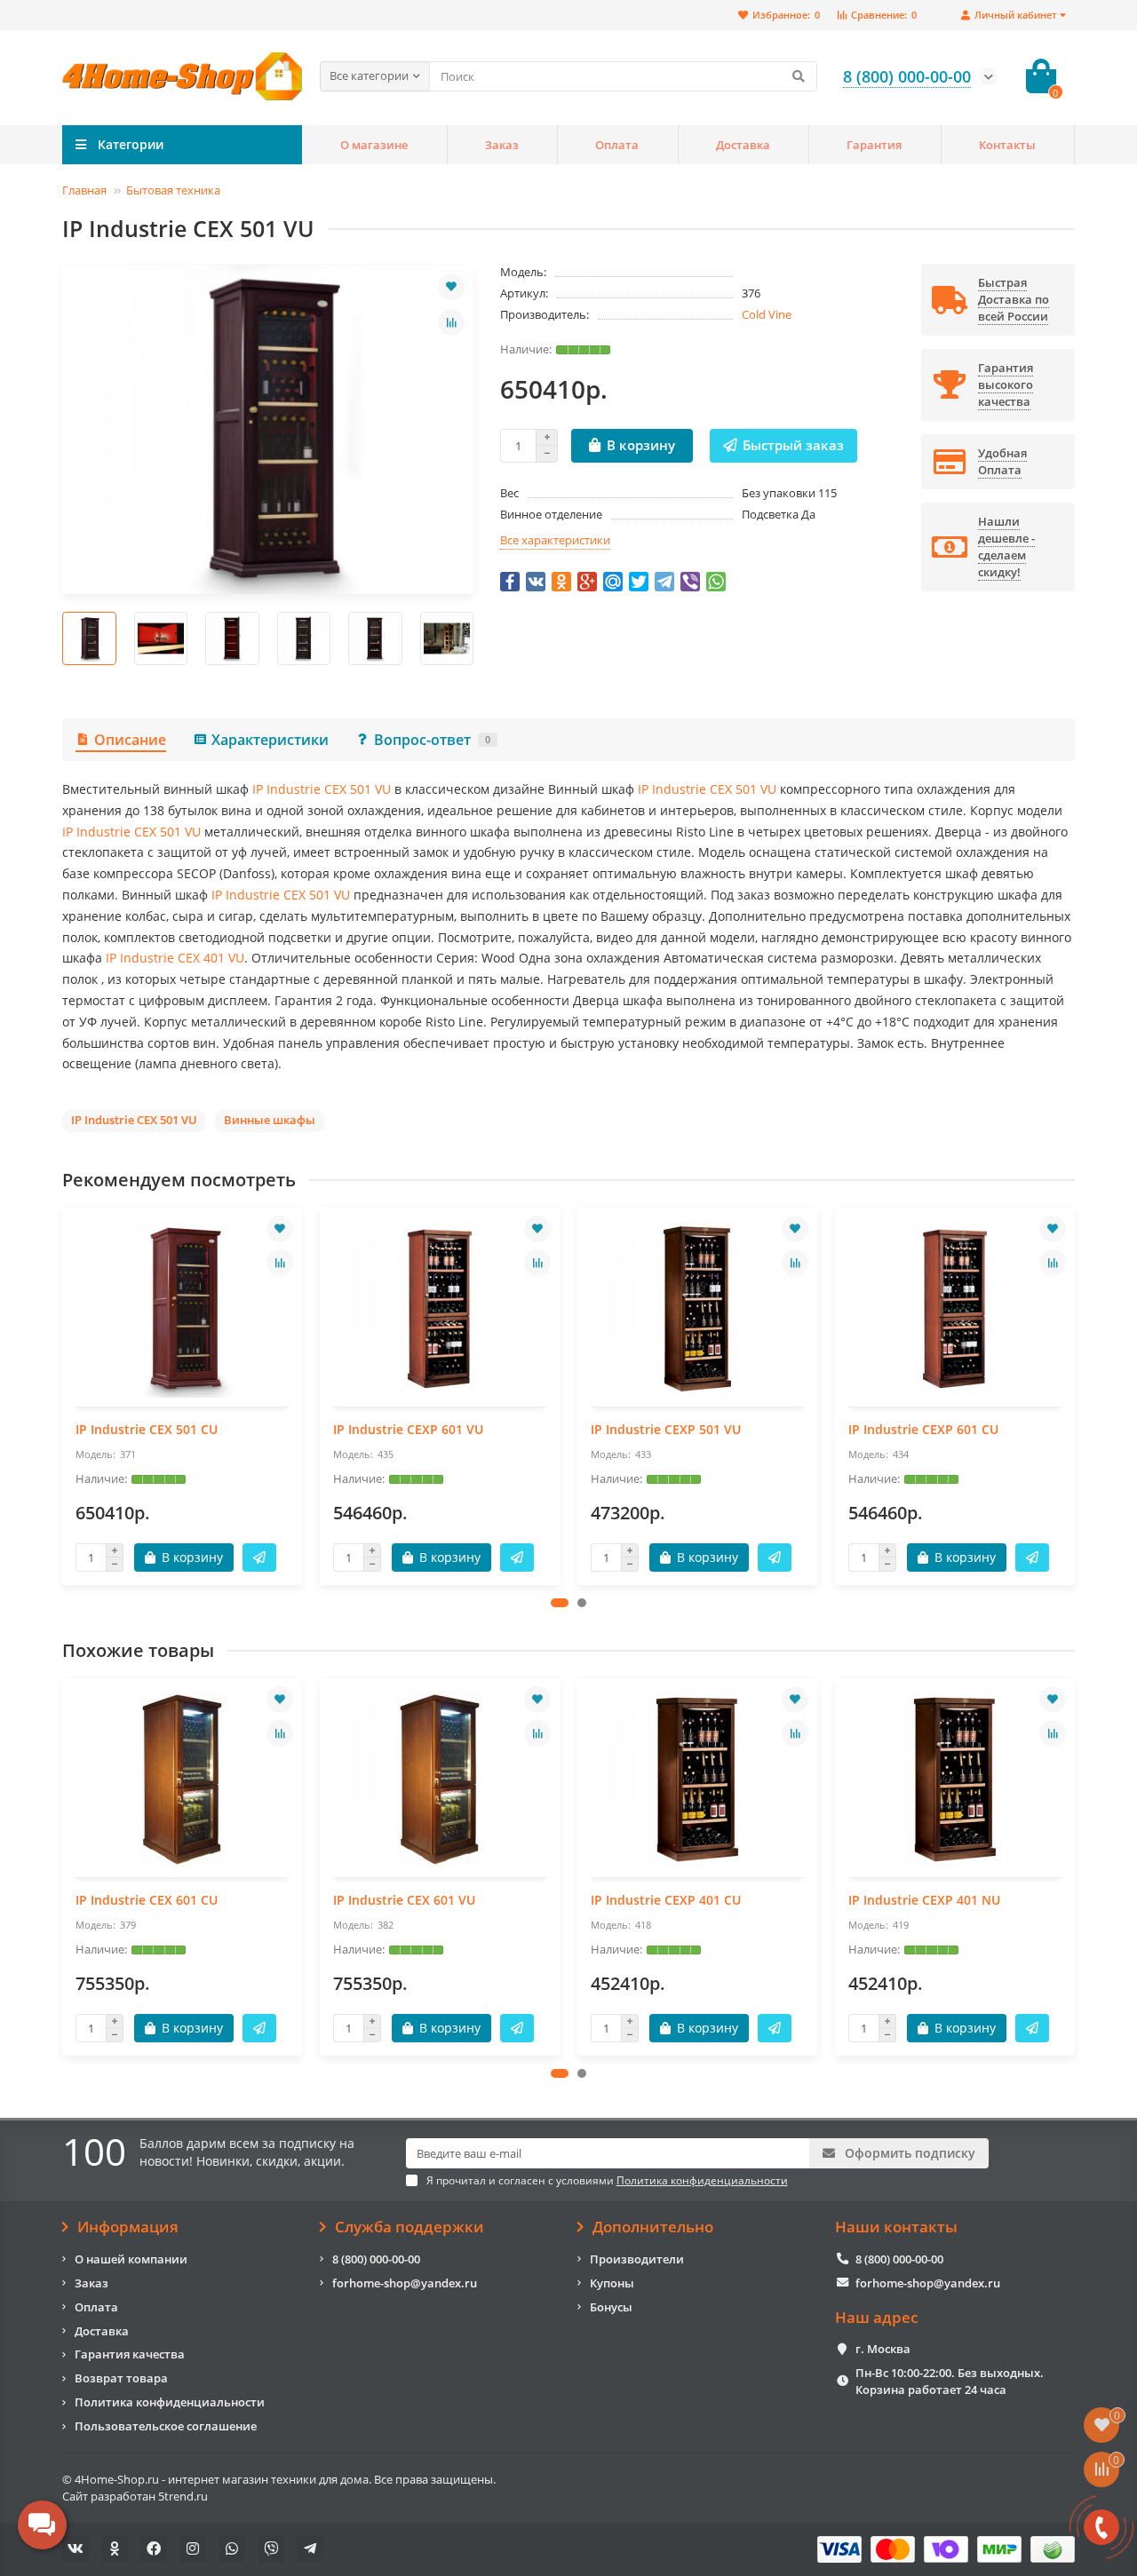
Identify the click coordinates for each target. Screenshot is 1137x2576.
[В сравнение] (451, 322)
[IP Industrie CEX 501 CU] (182, 1309)
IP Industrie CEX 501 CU (147, 1429)
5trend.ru (183, 2496)
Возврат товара (121, 2378)
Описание (130, 740)
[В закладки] (451, 287)
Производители (637, 2259)
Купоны (612, 2283)
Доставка (743, 145)
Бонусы (611, 2307)
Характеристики (270, 740)
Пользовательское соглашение (166, 2426)
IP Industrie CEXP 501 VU (666, 1429)
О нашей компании (131, 2259)
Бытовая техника (173, 190)
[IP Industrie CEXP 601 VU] (440, 1309)
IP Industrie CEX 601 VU (404, 1900)
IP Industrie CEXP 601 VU (408, 1429)
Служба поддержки (409, 2227)
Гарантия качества (130, 2354)
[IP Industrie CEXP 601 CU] (955, 1309)
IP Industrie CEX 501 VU (322, 789)
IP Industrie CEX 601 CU (147, 1900)
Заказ (502, 145)
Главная (84, 190)
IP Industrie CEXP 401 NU (924, 1900)
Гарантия (874, 145)
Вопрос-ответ (432, 740)
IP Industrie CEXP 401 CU (666, 1900)
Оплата (617, 145)
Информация (128, 2227)
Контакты (1007, 145)
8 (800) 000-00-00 (376, 2259)
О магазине (374, 145)
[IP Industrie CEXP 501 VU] (697, 1309)
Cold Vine (767, 314)
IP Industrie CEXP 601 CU (923, 1429)
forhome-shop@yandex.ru (405, 2283)
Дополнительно (653, 2227)
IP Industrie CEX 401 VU (175, 958)
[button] (560, 1603)
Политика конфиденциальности (170, 2402)
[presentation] (63, 638)
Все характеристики (555, 540)
